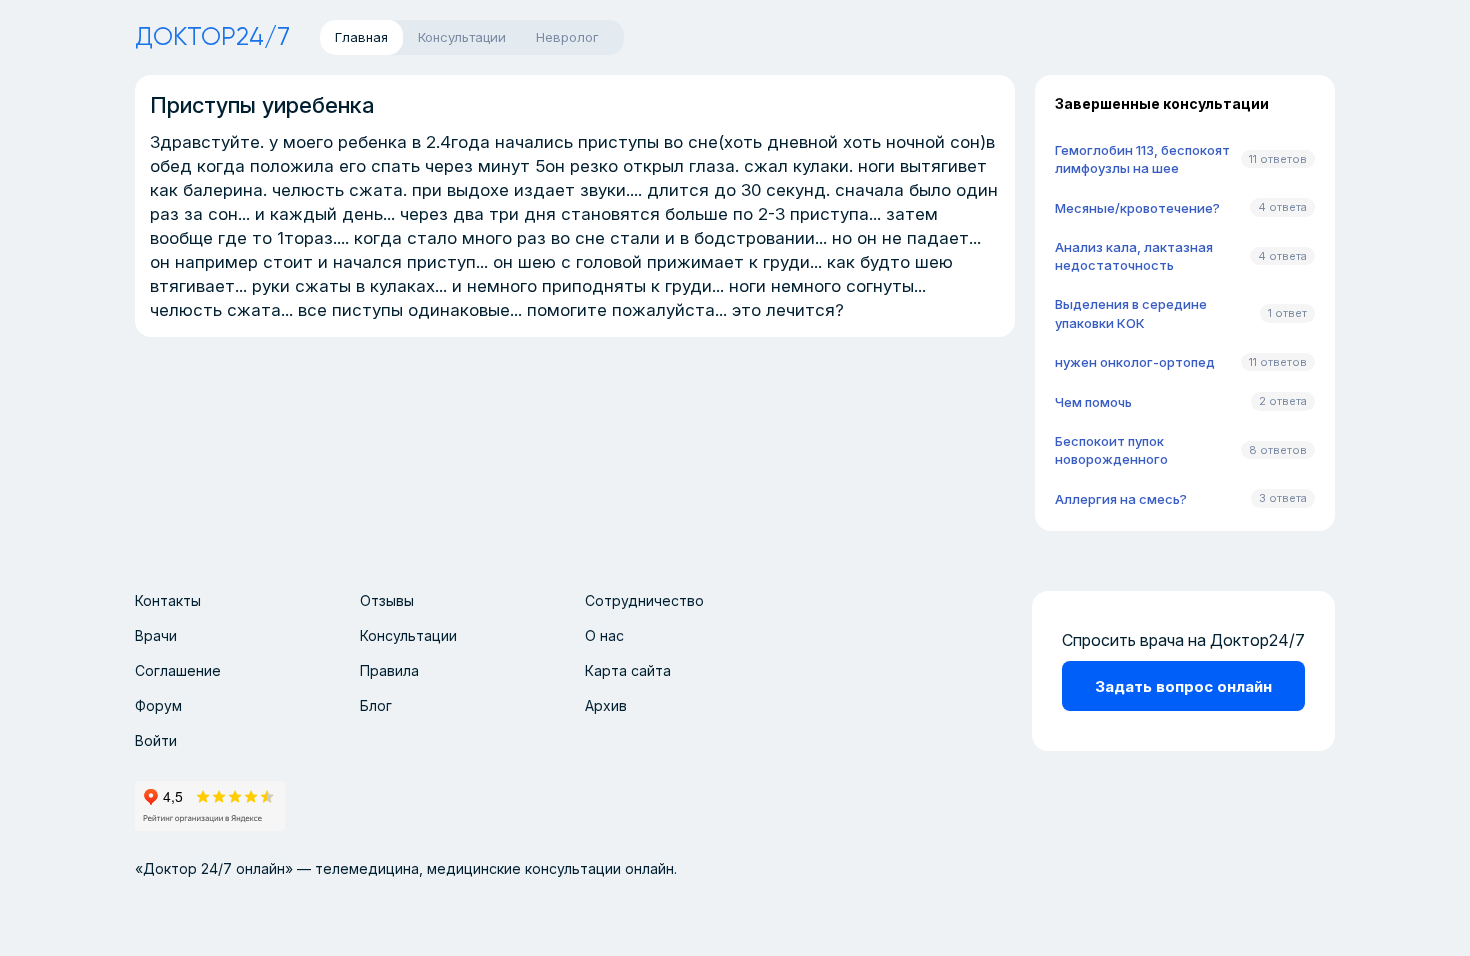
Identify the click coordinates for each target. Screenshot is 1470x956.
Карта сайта (628, 670)
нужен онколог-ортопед (1135, 362)
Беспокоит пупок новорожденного (1111, 450)
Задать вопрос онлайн (1183, 686)
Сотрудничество (644, 600)
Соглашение (178, 670)
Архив (606, 705)
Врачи (156, 635)
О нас (604, 635)
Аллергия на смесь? (1121, 499)
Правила (389, 670)
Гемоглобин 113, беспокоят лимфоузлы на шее (1142, 159)
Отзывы (387, 600)
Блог (376, 705)
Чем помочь (1093, 402)
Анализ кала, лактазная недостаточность (1134, 256)
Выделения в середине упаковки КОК (1131, 313)
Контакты (168, 600)
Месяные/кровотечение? (1137, 208)
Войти (156, 740)
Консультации (408, 635)
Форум (158, 705)
